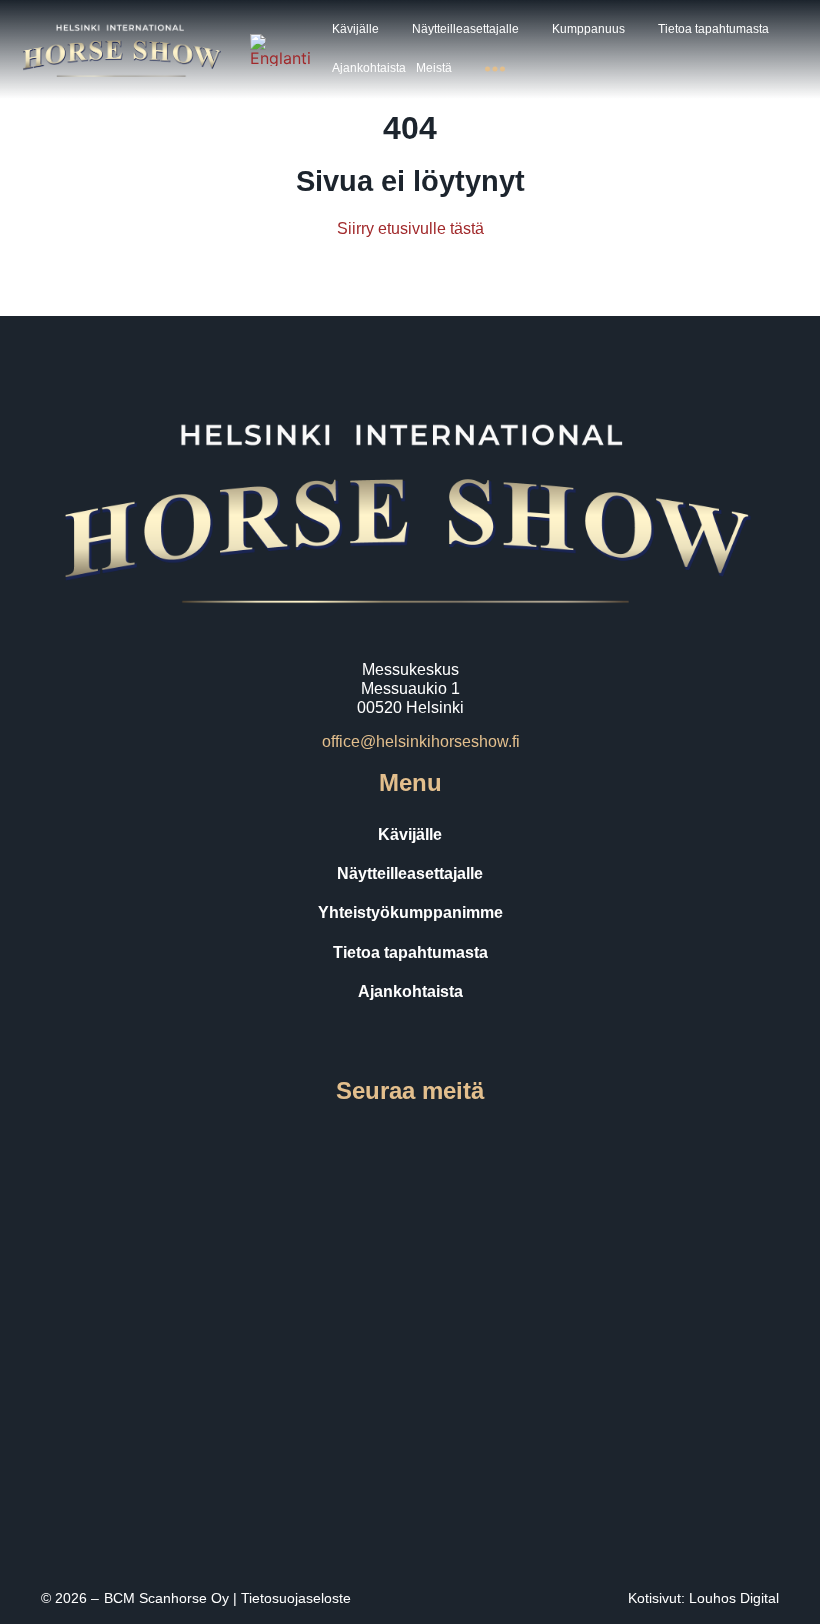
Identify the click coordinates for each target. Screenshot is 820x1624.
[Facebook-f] (326, 1143)
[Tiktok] (438, 1143)
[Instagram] (382, 1143)
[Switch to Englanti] (280, 50)
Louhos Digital (734, 1598)
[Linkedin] (494, 1143)
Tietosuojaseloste (296, 1598)
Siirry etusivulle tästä (410, 228)
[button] (367, 29)
